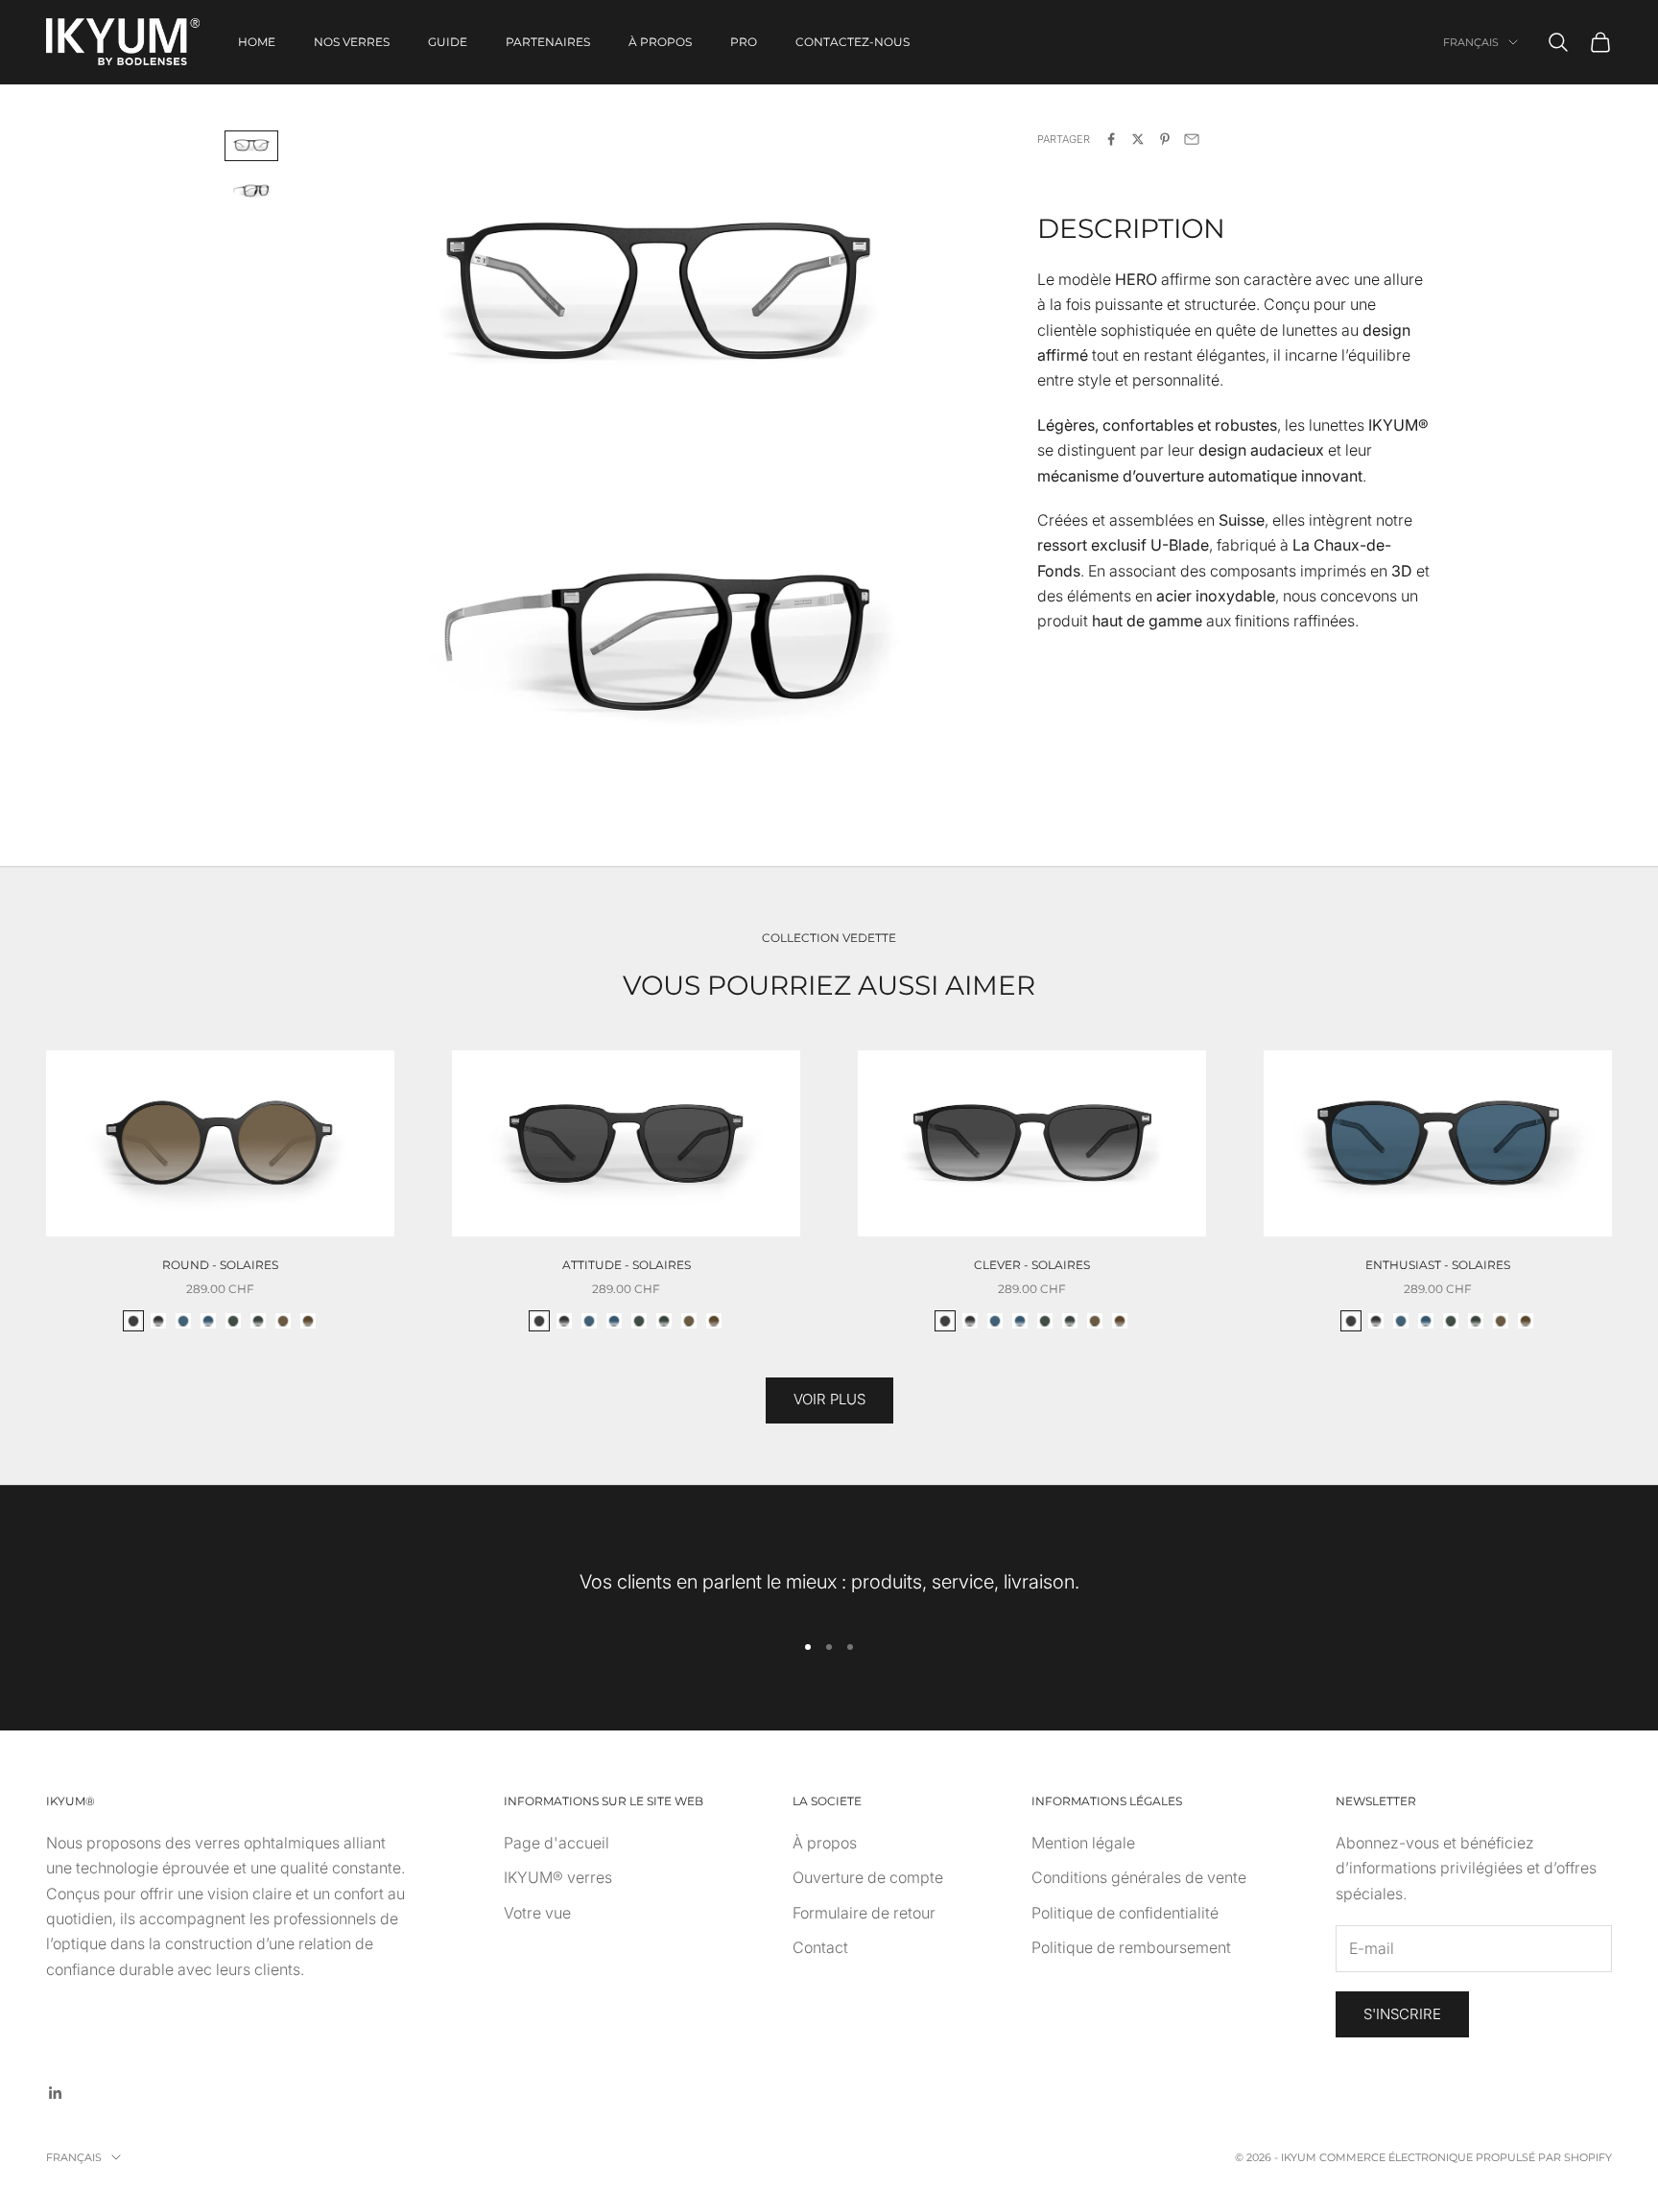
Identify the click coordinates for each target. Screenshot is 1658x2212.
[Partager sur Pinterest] (1165, 139)
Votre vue (537, 1913)
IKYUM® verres (558, 1877)
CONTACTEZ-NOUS (853, 42)
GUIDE (448, 42)
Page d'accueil (557, 1843)
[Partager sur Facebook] (1111, 139)
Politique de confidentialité (1125, 1913)
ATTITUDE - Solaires (627, 1265)
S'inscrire (1402, 2014)
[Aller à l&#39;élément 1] (251, 146)
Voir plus (829, 1399)
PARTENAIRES (548, 42)
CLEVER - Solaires (1032, 1265)
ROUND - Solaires (220, 1265)
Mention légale (1083, 1843)
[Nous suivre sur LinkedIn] (56, 2093)
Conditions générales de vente (1139, 1877)
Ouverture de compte (868, 1877)
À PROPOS (660, 42)
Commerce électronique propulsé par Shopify (1466, 2157)
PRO (744, 42)
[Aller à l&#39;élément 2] (251, 191)
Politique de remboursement (1131, 1947)
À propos (825, 1843)
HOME (257, 42)
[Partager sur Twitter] (1138, 139)
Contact (820, 1947)
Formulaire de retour (864, 1913)
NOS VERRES (352, 42)
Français (1471, 42)
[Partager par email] (1192, 139)
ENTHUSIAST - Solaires (1438, 1265)
